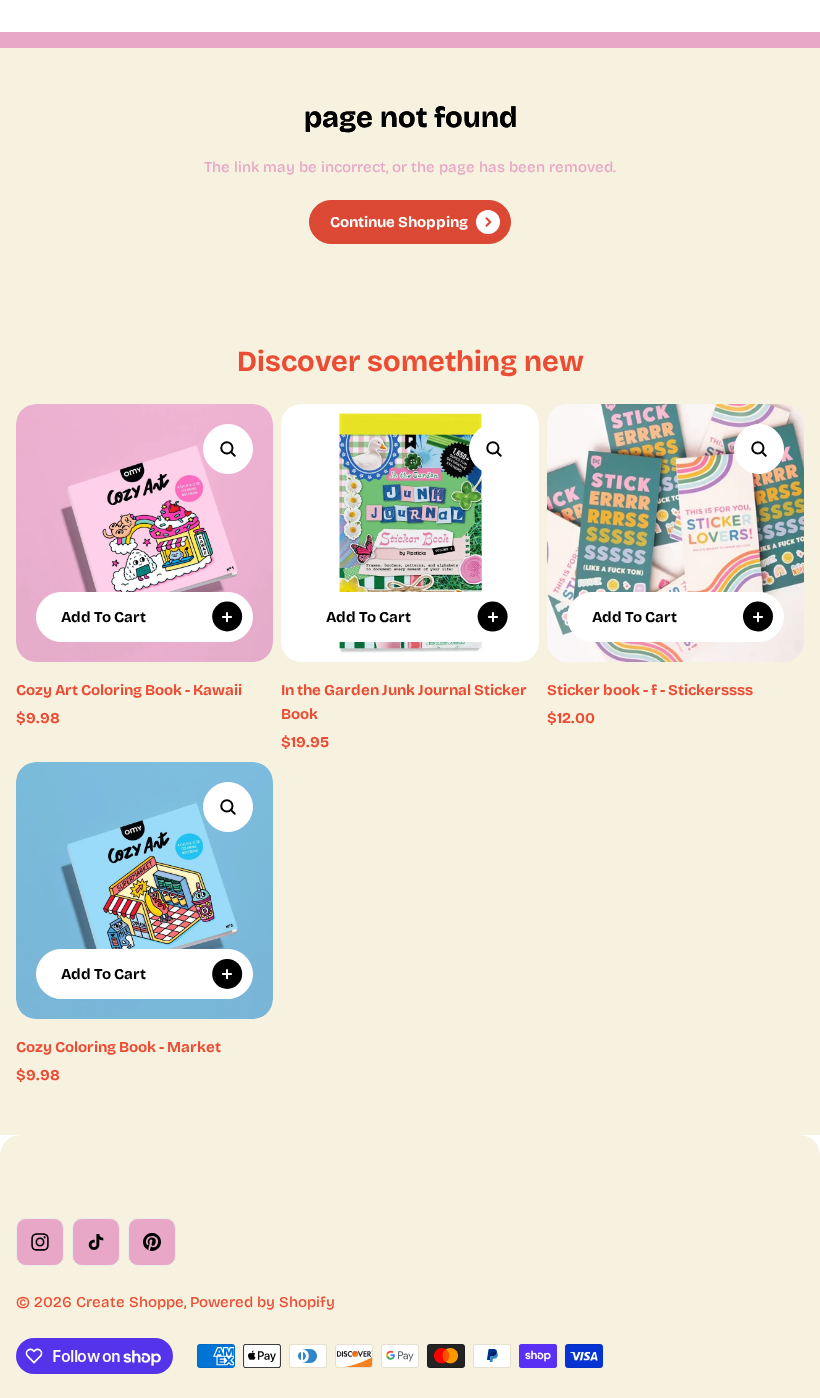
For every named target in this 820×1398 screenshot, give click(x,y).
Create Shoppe (130, 1302)
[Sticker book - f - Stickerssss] (675, 532)
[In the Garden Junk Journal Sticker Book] (409, 532)
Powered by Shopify (262, 1302)
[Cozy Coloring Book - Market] (144, 890)
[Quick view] (228, 449)
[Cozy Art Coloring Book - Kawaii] (144, 532)
